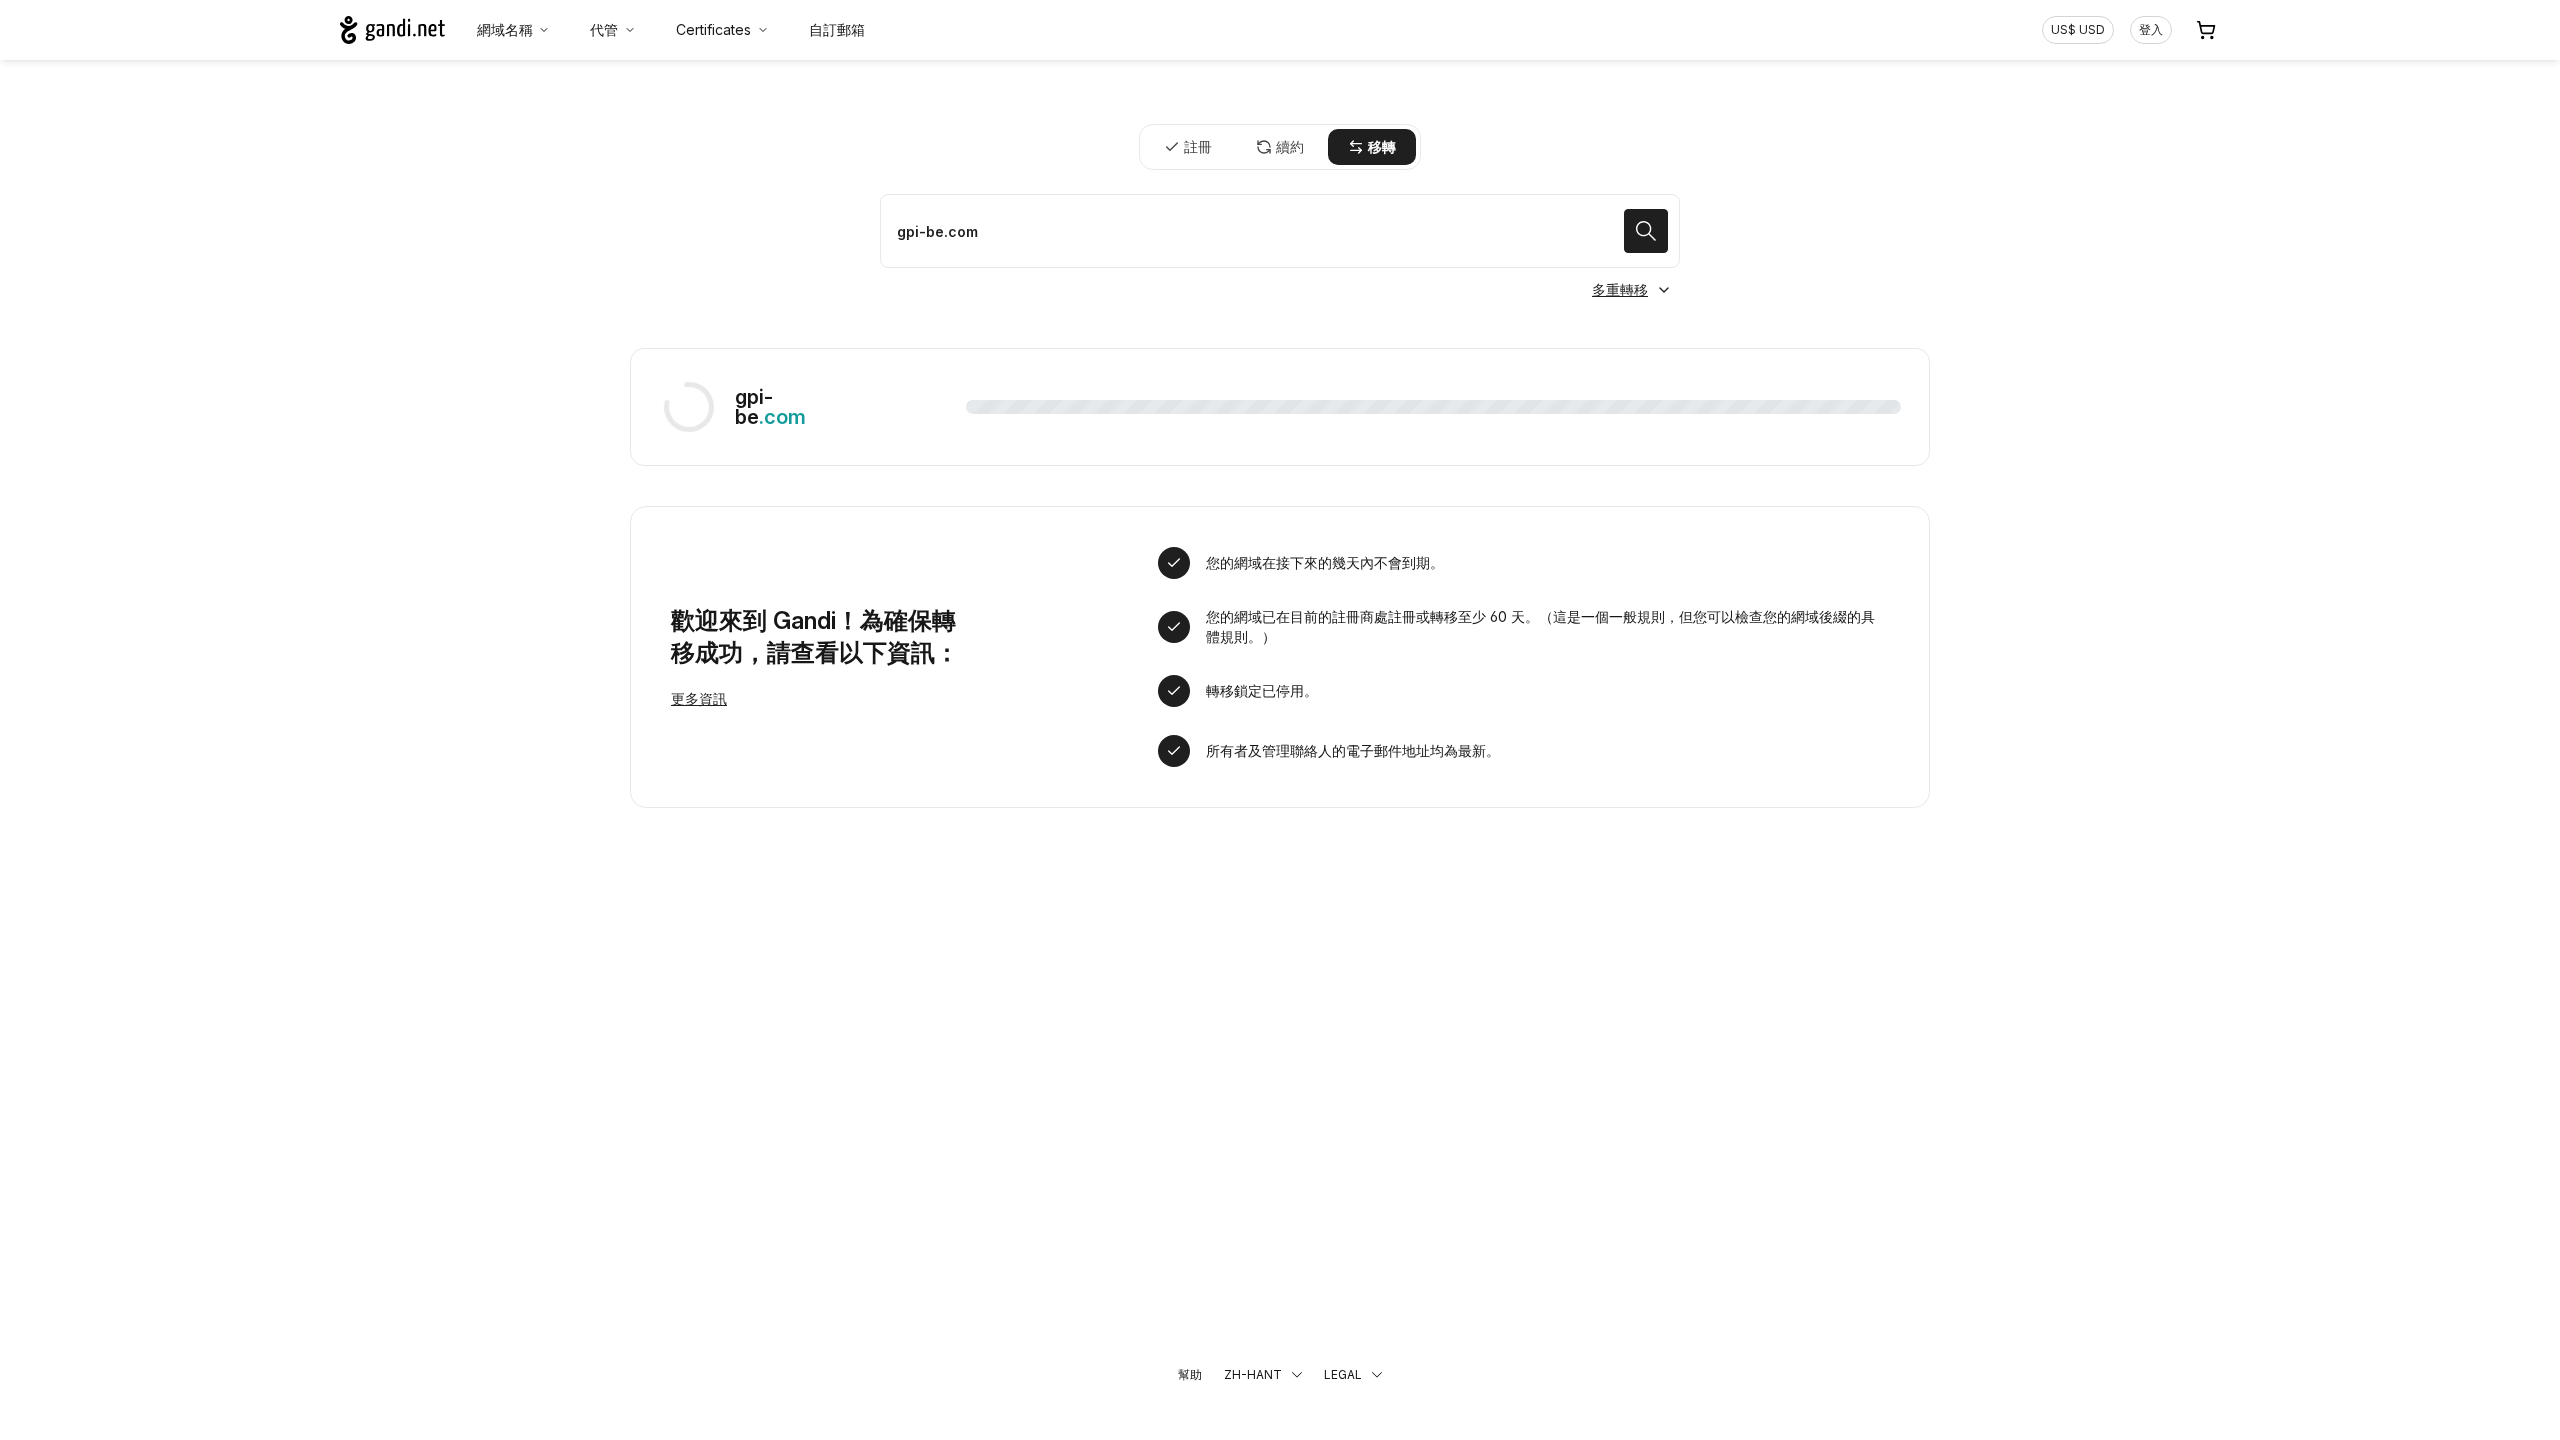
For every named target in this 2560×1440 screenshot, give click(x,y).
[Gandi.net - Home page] (392, 30)
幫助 (1190, 1374)
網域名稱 (505, 29)
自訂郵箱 (837, 29)
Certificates (713, 29)
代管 (604, 29)
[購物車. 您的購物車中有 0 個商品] (2206, 30)
